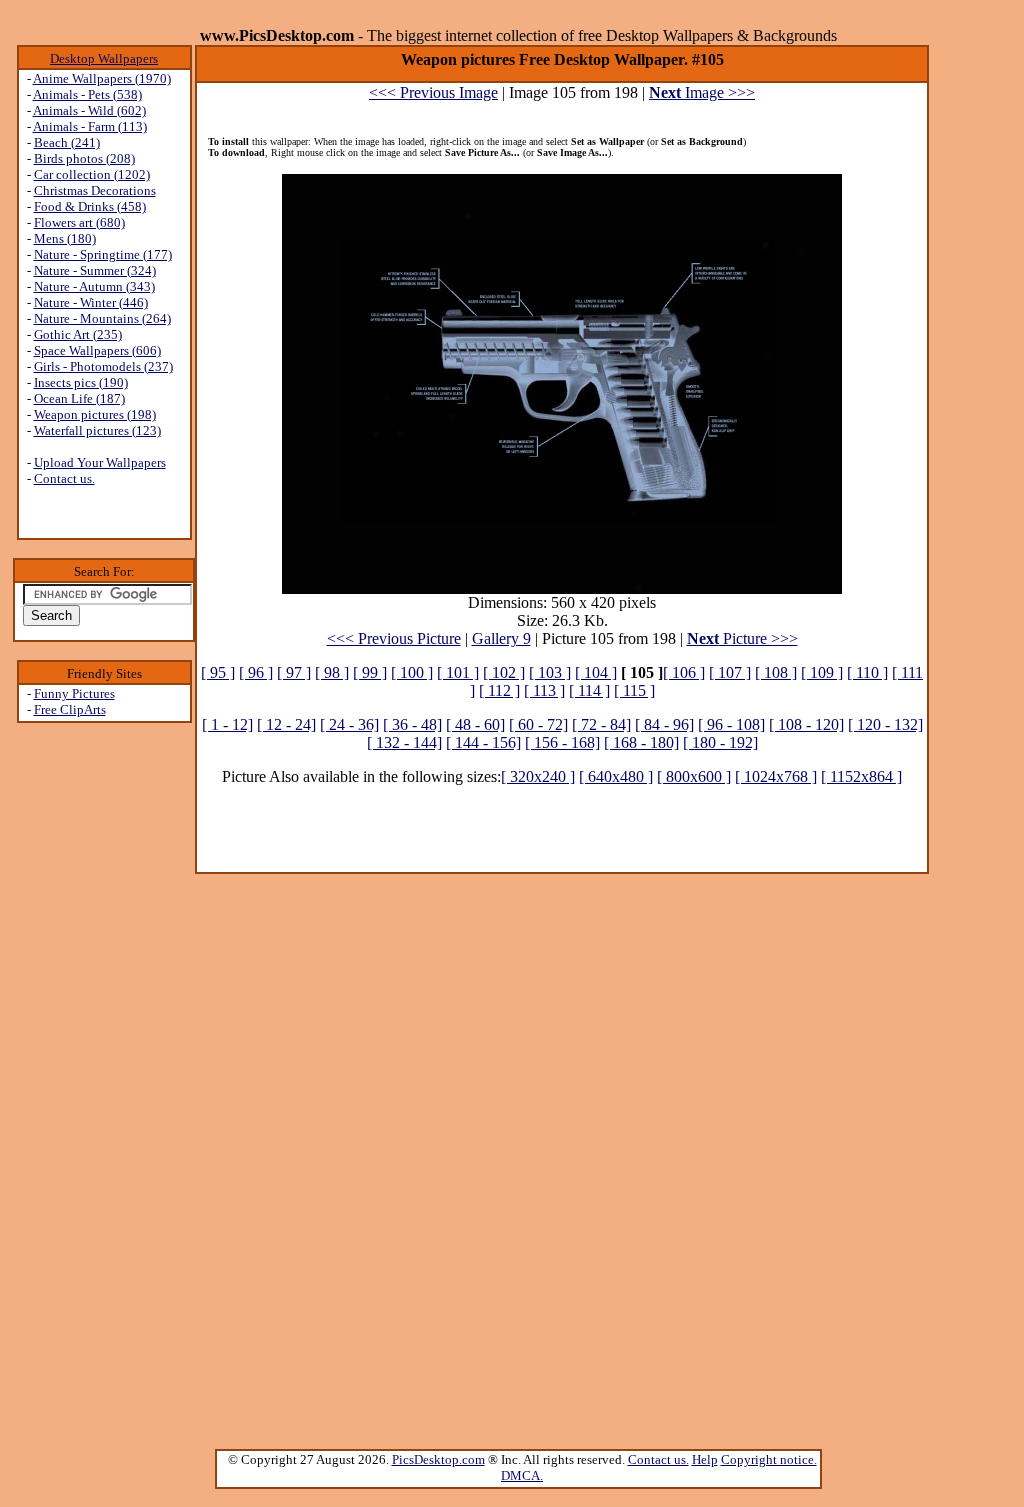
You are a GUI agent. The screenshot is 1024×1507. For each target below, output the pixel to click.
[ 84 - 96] (664, 724)
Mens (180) (65, 238)
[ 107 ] (730, 672)
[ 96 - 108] (731, 724)
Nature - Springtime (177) (103, 254)
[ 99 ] (370, 672)
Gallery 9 (501, 638)
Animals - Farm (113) (90, 126)
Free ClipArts (70, 709)
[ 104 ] (596, 672)
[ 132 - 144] (404, 742)
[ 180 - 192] (720, 742)
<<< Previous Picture (394, 638)
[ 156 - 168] (562, 742)
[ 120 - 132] (885, 724)
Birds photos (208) (84, 158)
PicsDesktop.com (438, 1459)
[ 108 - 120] (806, 724)
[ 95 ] (218, 672)
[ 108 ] (776, 672)
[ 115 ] (634, 690)
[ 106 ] (684, 672)
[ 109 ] (822, 672)
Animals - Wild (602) (89, 110)
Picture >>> (742, 638)
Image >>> (702, 92)
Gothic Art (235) (78, 334)
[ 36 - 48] (412, 724)
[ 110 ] (867, 672)
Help (705, 1459)
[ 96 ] (256, 672)
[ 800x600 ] (694, 776)
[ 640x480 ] (616, 776)
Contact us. (64, 478)
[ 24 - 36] (349, 724)
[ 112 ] (499, 690)
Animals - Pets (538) (87, 94)
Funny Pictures (74, 693)
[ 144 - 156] (483, 742)
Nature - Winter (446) (91, 302)
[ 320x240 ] (538, 776)
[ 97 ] (294, 672)
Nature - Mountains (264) (102, 318)
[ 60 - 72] (538, 724)
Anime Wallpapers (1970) (102, 78)
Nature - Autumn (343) (94, 286)
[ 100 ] (412, 672)
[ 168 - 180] (641, 742)
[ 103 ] (550, 672)
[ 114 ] (589, 690)
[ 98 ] (332, 672)
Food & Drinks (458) (90, 206)
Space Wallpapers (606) (97, 350)
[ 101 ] (458, 672)
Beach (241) (67, 142)
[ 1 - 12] (227, 724)
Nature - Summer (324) (95, 270)
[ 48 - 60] (475, 724)
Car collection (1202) (92, 174)
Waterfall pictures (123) (97, 430)
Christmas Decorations (95, 190)
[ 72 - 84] (601, 724)
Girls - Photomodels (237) (103, 366)
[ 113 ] (544, 690)
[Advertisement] (104, 1041)
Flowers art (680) (79, 222)
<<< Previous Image (433, 92)
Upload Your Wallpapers (100, 462)
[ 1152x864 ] (861, 776)
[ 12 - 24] (286, 724)
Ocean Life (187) (79, 398)
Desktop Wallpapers (104, 58)
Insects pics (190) (81, 382)
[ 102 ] (504, 672)
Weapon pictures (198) (95, 414)
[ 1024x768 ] (776, 776)
